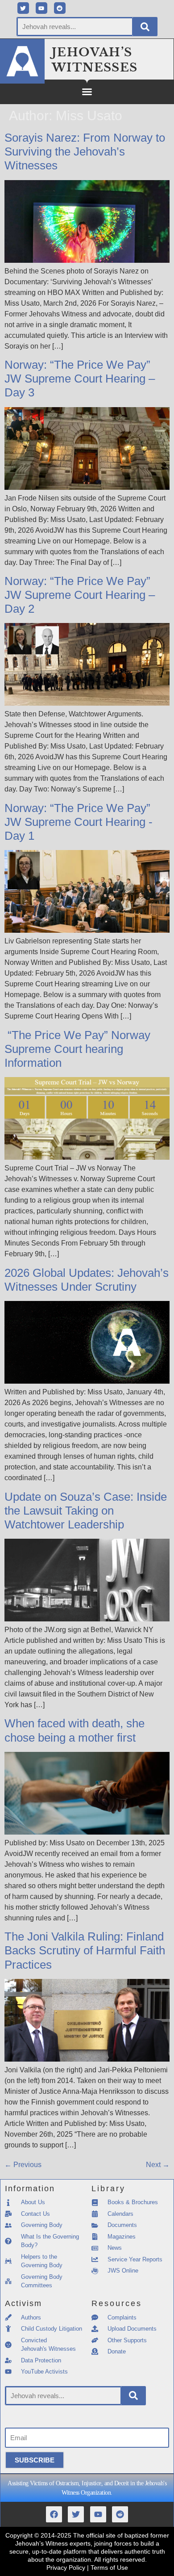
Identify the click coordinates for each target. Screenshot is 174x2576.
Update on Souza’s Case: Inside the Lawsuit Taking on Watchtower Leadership (86, 1511)
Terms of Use (109, 2568)
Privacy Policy (66, 2568)
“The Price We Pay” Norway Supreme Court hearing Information (77, 1049)
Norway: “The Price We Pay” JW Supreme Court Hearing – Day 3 (80, 379)
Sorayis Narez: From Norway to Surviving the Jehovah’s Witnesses (85, 152)
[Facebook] (54, 2514)
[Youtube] (41, 8)
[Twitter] (23, 8)
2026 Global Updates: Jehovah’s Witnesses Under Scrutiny (87, 1280)
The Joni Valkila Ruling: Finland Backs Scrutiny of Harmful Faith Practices (85, 1950)
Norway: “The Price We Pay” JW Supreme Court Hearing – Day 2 (80, 595)
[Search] (145, 27)
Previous (23, 2165)
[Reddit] (60, 8)
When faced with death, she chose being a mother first (75, 1730)
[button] (87, 92)
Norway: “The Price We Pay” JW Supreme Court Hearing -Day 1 (79, 822)
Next (158, 2165)
